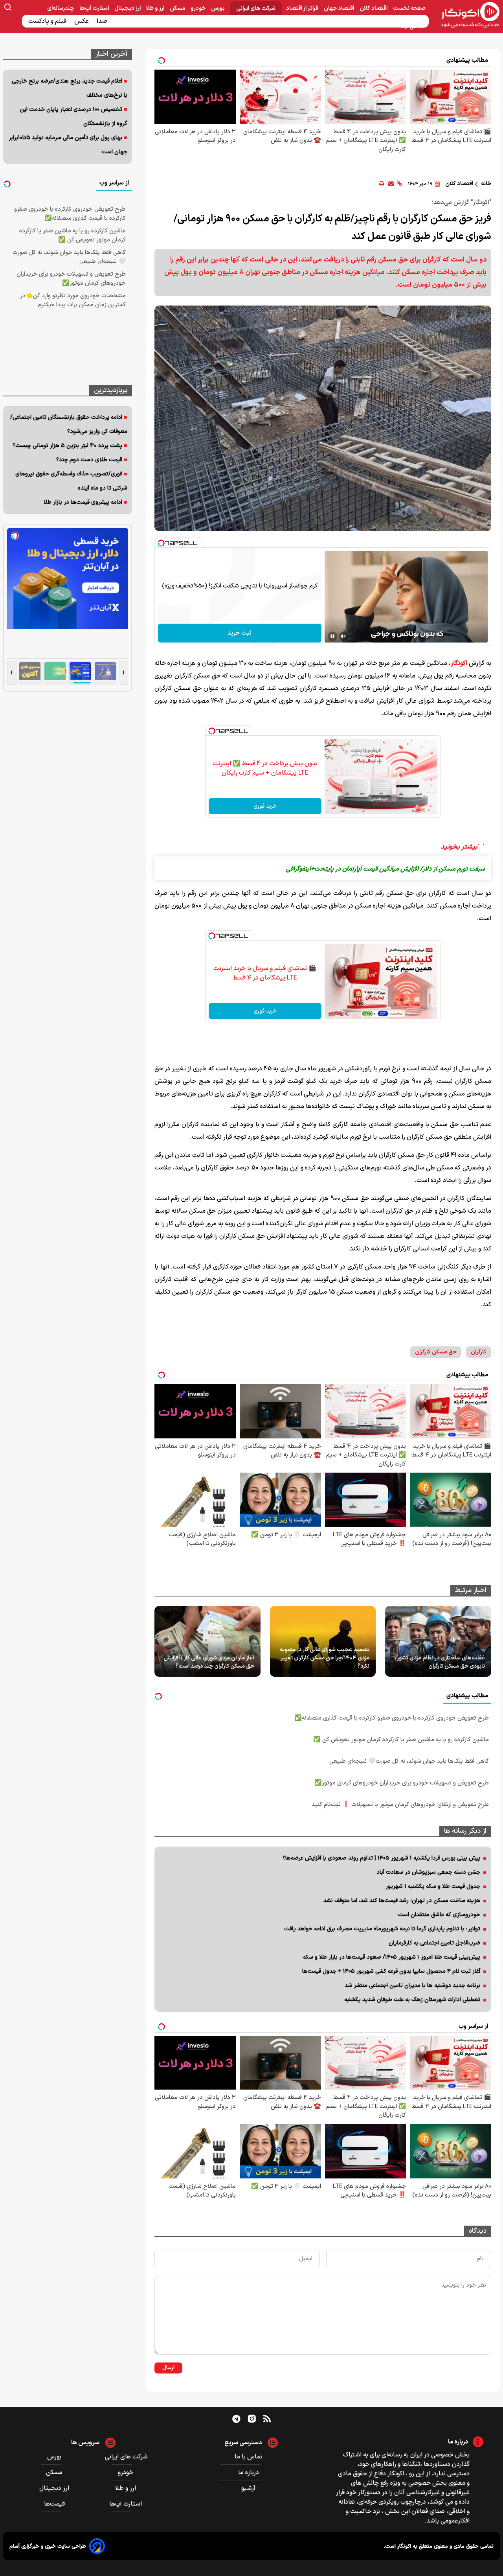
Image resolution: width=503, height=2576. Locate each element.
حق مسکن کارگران (436, 1352)
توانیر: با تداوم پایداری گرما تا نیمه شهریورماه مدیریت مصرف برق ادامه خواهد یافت (382, 1929)
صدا (103, 21)
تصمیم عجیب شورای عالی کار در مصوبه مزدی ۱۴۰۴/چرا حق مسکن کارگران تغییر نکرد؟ (325, 1658)
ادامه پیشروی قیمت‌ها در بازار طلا (83, 502)
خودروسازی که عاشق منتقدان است (439, 1915)
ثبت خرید (240, 633)
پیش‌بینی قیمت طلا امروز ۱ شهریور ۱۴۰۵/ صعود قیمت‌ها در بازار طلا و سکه (392, 1957)
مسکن (178, 8)
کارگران (479, 1352)
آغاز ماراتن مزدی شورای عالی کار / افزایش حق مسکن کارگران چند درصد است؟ (209, 1662)
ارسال (168, 2368)
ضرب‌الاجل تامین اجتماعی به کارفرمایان (434, 1943)
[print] (382, 184)
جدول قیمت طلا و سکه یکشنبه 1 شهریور (433, 1886)
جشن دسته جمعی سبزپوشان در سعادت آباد (428, 1872)
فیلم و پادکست (48, 21)
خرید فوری (265, 806)
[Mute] (343, 636)
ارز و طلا (156, 8)
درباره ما (249, 2473)
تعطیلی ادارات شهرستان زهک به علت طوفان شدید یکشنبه (412, 2000)
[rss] (267, 2418)
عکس (82, 21)
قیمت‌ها (55, 2504)
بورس (218, 8)
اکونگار (459, 663)
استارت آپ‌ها (95, 8)
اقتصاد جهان (340, 8)
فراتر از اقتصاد (303, 8)
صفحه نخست (409, 8)
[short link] (399, 184)
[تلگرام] (236, 2418)
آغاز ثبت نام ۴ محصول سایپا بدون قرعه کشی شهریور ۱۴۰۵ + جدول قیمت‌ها (391, 1971)
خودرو (199, 8)
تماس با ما (249, 2457)
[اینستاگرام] (252, 2419)
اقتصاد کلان (374, 8)
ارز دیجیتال (128, 8)
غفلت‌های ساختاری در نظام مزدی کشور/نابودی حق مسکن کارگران (440, 1662)
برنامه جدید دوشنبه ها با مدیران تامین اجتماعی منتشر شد (412, 1986)
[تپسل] (161, 543)
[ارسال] (391, 184)
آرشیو (248, 2488)
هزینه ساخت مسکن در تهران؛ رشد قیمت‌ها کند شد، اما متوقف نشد (402, 1901)
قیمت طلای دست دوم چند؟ (89, 460)
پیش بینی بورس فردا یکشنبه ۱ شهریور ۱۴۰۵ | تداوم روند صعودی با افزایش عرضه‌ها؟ (381, 1858)
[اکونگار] (466, 15)
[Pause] (332, 636)
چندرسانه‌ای (61, 8)
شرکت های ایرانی (256, 8)
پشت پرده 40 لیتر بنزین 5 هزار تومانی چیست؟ (67, 446)
